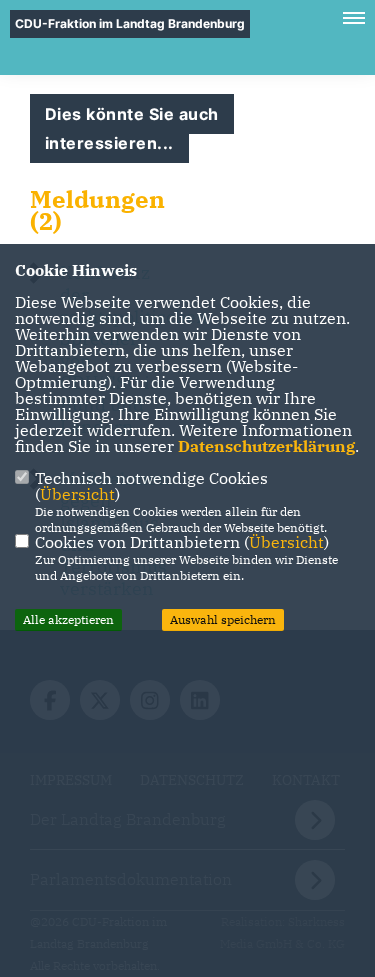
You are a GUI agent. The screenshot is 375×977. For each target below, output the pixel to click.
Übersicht (77, 494)
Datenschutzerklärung (266, 446)
